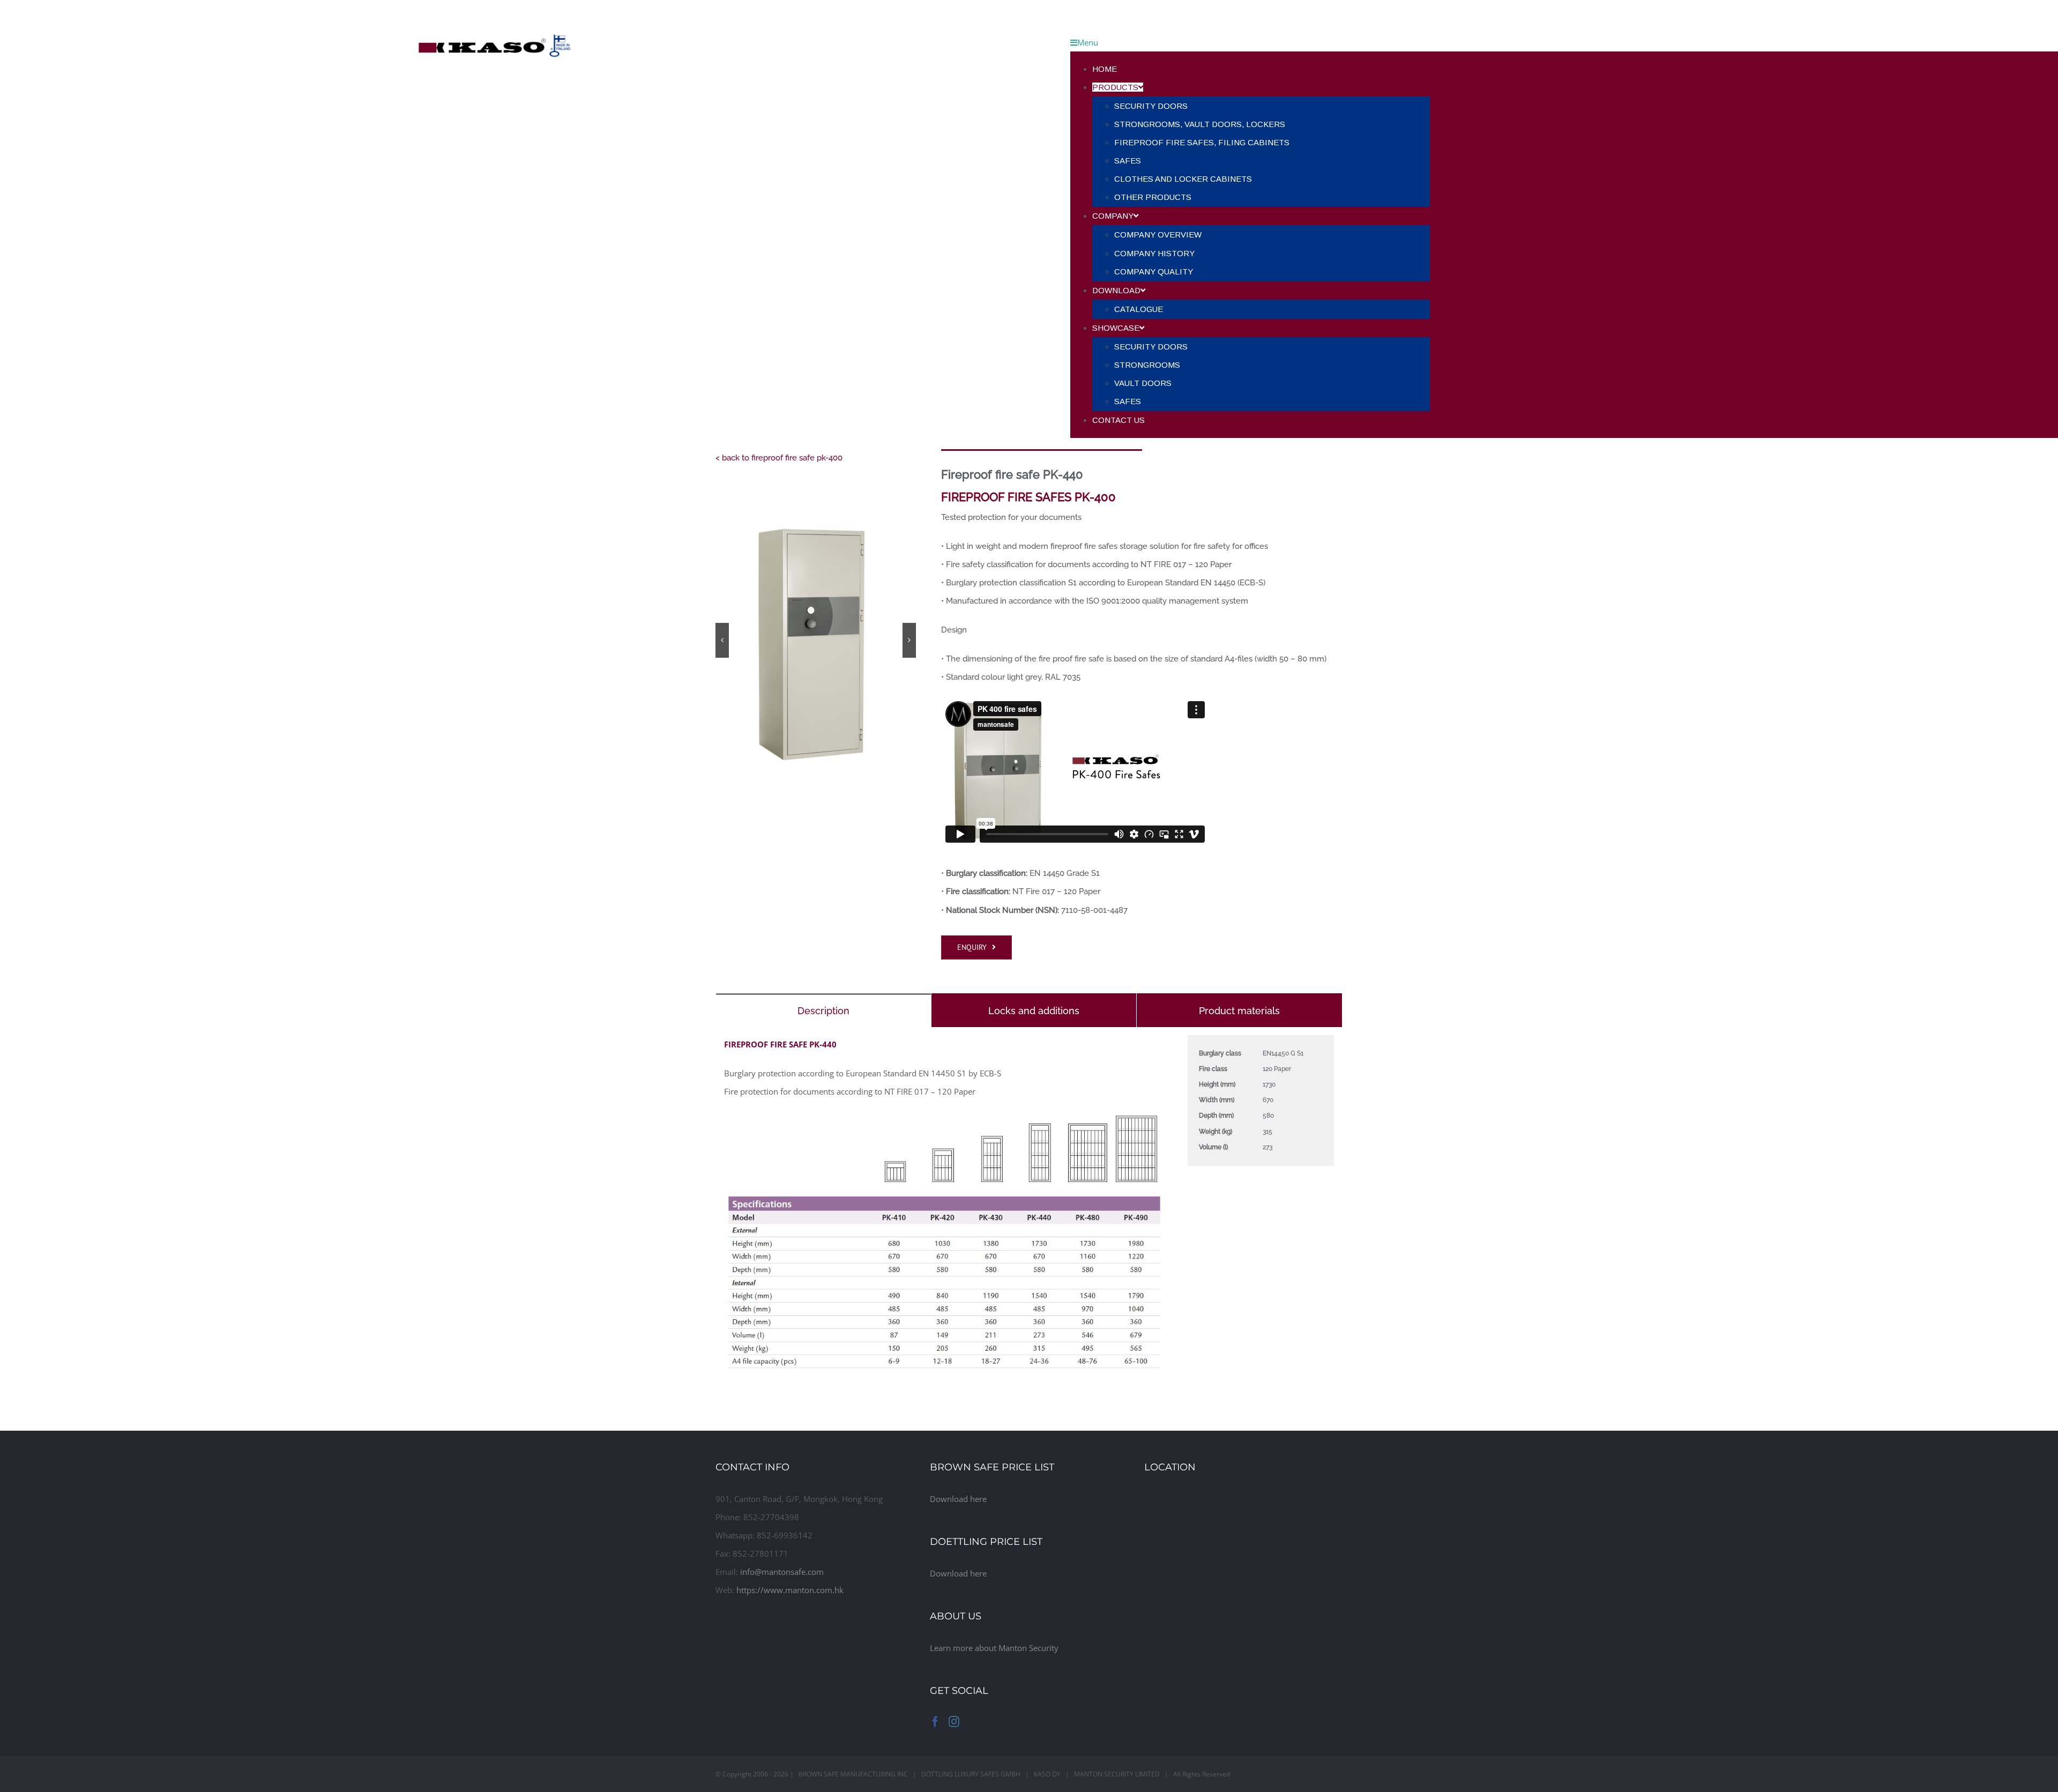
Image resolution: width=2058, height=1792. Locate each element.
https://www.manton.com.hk (790, 1590)
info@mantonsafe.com (782, 1572)
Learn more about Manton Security (994, 1648)
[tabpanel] (1029, 1210)
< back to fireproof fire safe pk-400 (779, 458)
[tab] (823, 1010)
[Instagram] (954, 1722)
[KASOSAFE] (494, 9)
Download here (958, 1499)
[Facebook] (935, 1722)
